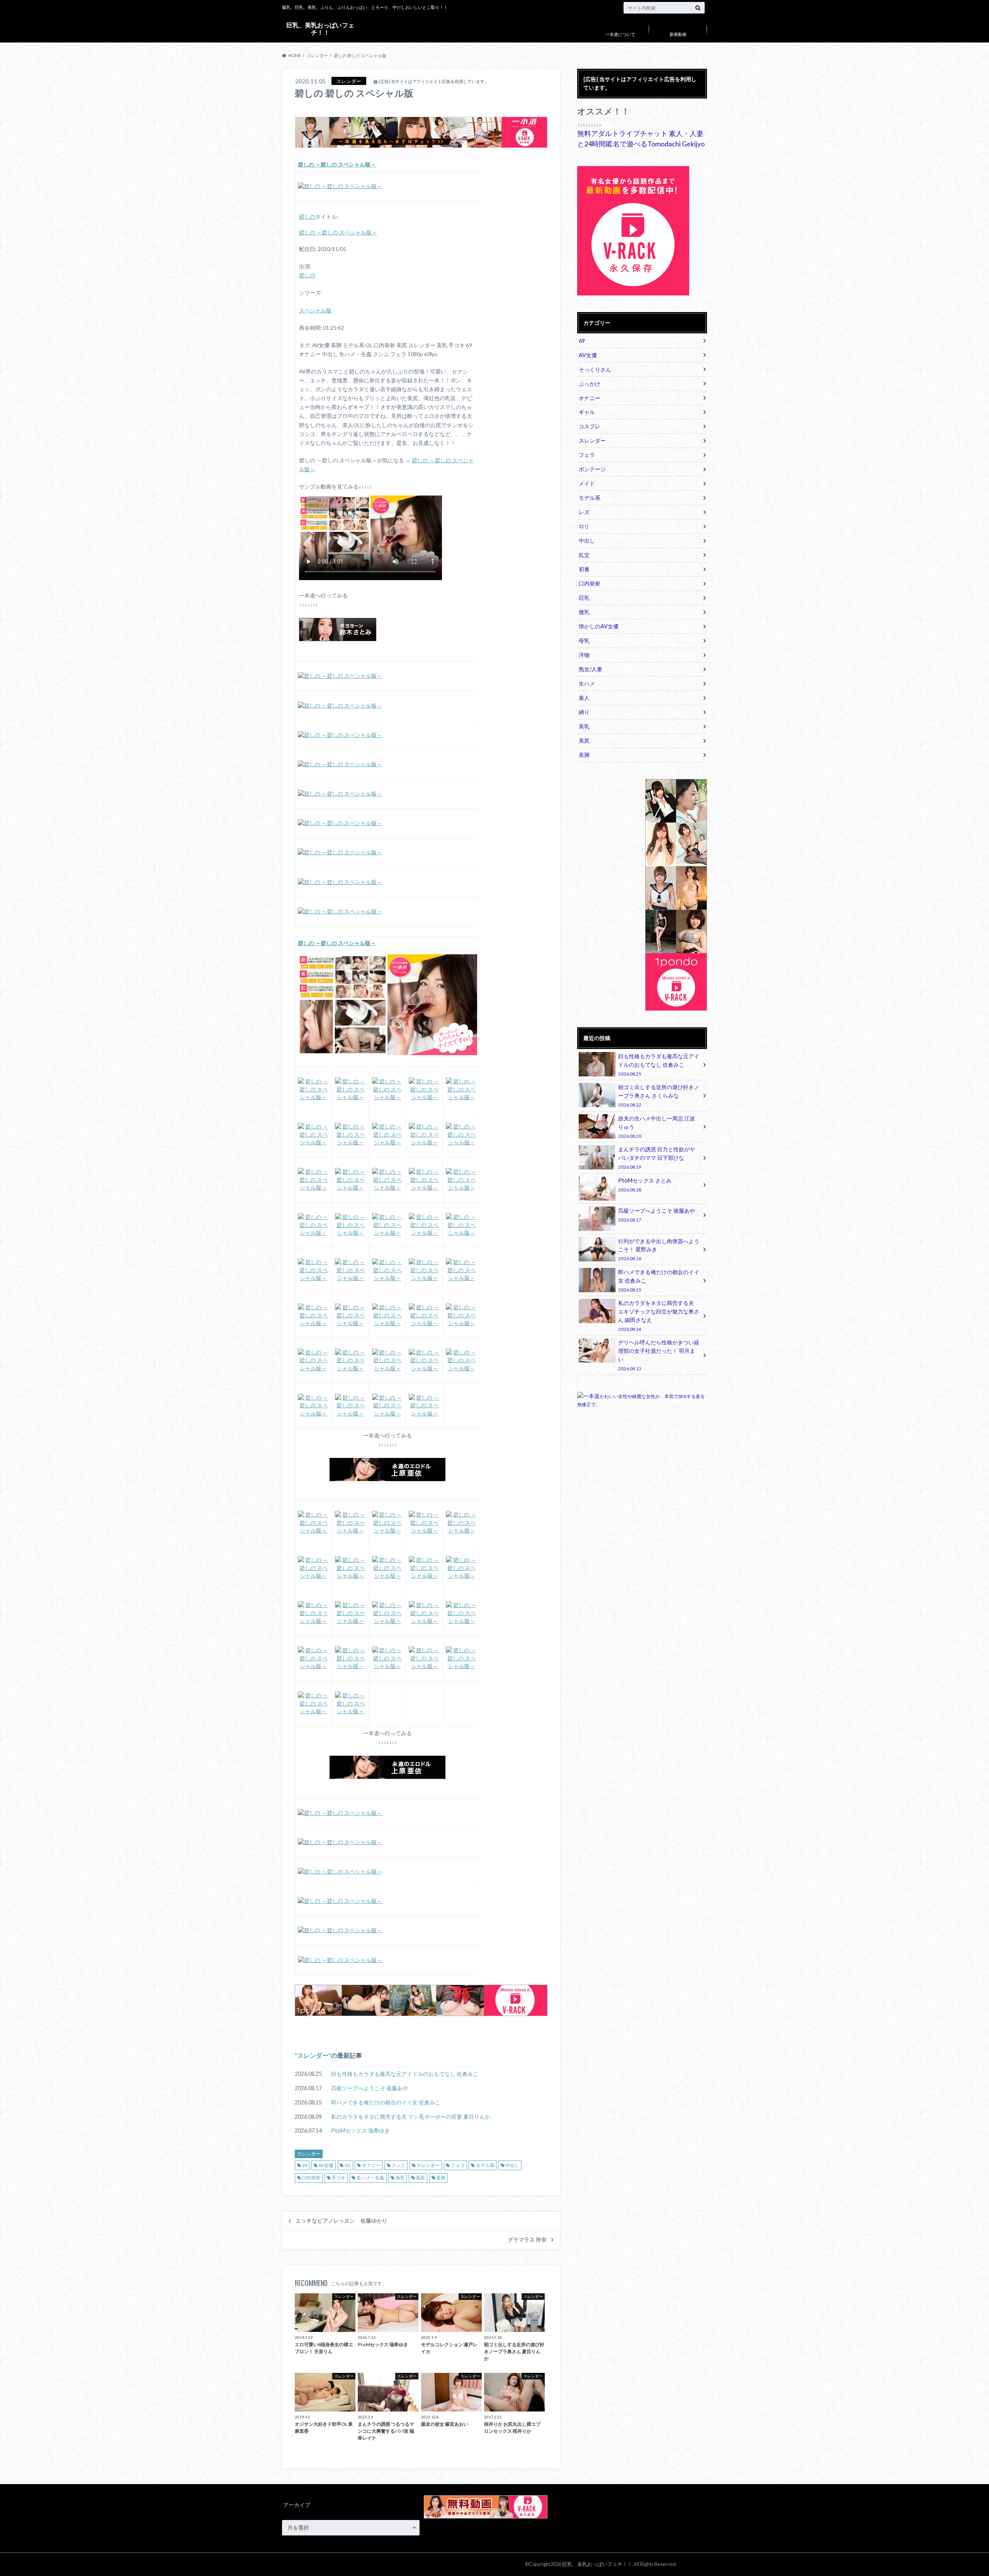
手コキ (338, 2178)
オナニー (371, 2165)
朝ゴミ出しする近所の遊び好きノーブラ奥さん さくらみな (659, 1095)
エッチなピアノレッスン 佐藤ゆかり (342, 2221)
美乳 (400, 2178)
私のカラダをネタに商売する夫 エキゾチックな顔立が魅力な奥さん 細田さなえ (659, 1315)
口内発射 (311, 2178)
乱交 (584, 555)
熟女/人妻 (591, 669)
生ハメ (587, 683)
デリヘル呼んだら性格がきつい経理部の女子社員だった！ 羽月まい (659, 1355)
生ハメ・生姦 (370, 2178)
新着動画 (678, 34)
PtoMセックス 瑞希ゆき (360, 2131)
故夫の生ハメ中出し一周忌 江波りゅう (657, 1127)
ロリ (584, 526)
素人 (584, 698)
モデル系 (485, 2165)
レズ (584, 512)
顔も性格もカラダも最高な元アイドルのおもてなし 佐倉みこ (405, 2074)
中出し (512, 2165)
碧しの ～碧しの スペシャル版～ (338, 232)
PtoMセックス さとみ (645, 1185)
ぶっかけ (590, 384)
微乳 (584, 612)
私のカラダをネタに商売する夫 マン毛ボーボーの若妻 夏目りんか (411, 2117)
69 (304, 2165)
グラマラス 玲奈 (527, 2240)
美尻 (420, 2178)
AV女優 (326, 2165)
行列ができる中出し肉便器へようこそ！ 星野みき (659, 1250)
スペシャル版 (315, 311)
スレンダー (313, 2055)
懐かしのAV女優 (599, 626)
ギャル (587, 412)
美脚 (441, 2178)
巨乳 (584, 598)
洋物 (584, 655)
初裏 (584, 569)
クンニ (398, 2165)
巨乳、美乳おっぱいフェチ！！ (320, 28)
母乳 (584, 641)
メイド (587, 483)
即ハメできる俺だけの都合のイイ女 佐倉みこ (386, 2102)
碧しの (307, 217)
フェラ (458, 2165)
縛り (584, 712)
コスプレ (590, 426)
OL (348, 2165)
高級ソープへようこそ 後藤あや (370, 2088)
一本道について (620, 34)
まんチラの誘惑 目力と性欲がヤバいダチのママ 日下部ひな (657, 1158)
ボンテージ (592, 469)
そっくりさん (595, 369)
